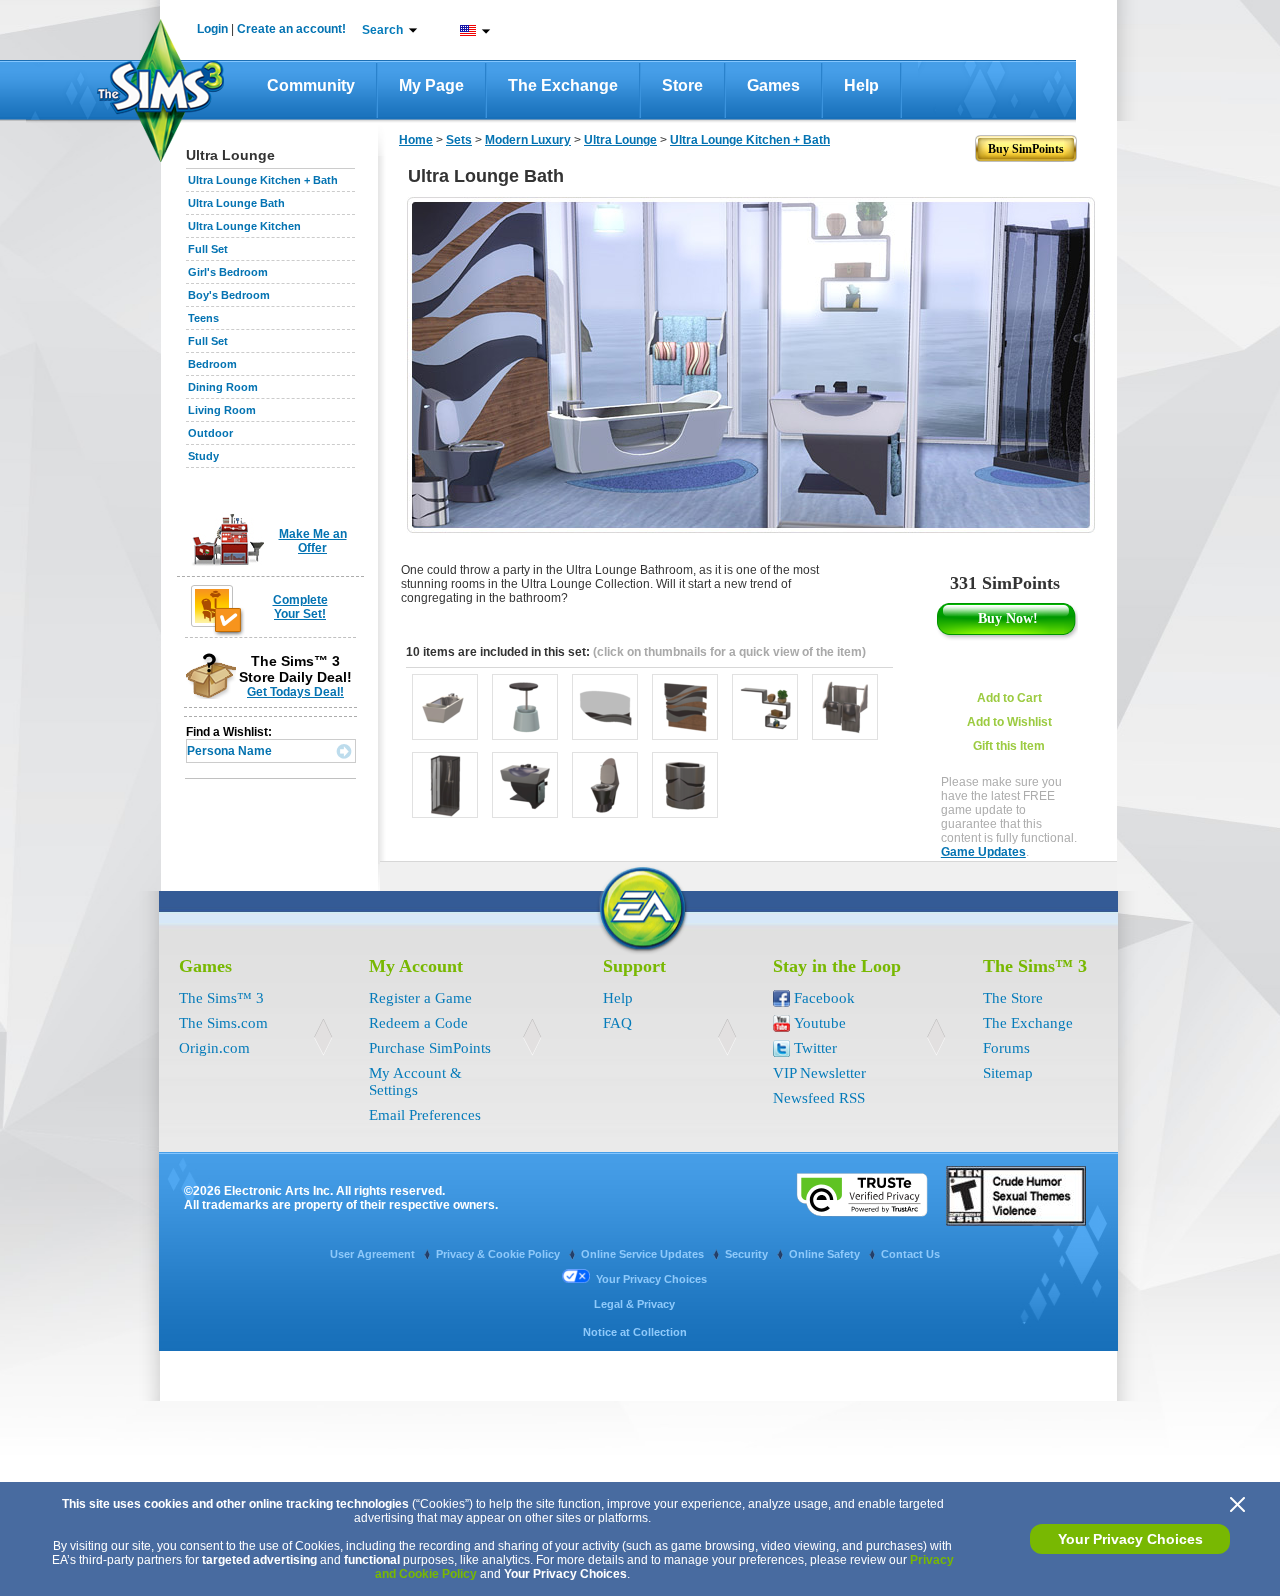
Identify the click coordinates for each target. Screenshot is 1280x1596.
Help (861, 85)
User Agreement (374, 1254)
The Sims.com (223, 1023)
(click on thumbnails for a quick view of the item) (729, 652)
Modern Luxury (528, 140)
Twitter (815, 1048)
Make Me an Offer (313, 541)
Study (203, 456)
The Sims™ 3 (221, 998)
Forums (1006, 1048)
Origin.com (214, 1048)
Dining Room (223, 387)
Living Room (222, 410)
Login (212, 29)
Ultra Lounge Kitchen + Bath (263, 180)
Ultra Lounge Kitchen (244, 226)
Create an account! (291, 29)
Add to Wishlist (1009, 722)
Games (773, 85)
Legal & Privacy (634, 1304)
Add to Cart (1009, 698)
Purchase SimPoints (430, 1048)
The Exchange (563, 85)
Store (682, 85)
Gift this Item (1009, 746)
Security (748, 1254)
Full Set (208, 249)
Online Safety (826, 1254)
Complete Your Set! (300, 607)
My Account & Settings (415, 1081)
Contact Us (910, 1254)
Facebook (824, 998)
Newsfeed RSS (819, 1098)
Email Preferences (425, 1115)
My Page (431, 85)
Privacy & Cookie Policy (499, 1254)
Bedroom (212, 364)
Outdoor (210, 433)
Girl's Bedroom (228, 272)
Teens (203, 318)
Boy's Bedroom (229, 295)
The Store (1013, 998)
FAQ (617, 1023)
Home (416, 140)
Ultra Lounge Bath (236, 203)
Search (382, 30)
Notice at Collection (635, 1332)
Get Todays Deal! (295, 692)
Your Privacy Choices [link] (651, 1279)
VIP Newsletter (819, 1073)
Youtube (820, 1023)
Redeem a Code (418, 1023)
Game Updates (983, 852)
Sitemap (1008, 1073)
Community (311, 85)
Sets (459, 140)
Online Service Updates (644, 1254)
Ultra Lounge (620, 140)
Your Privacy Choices (1130, 1539)
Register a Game (420, 998)
